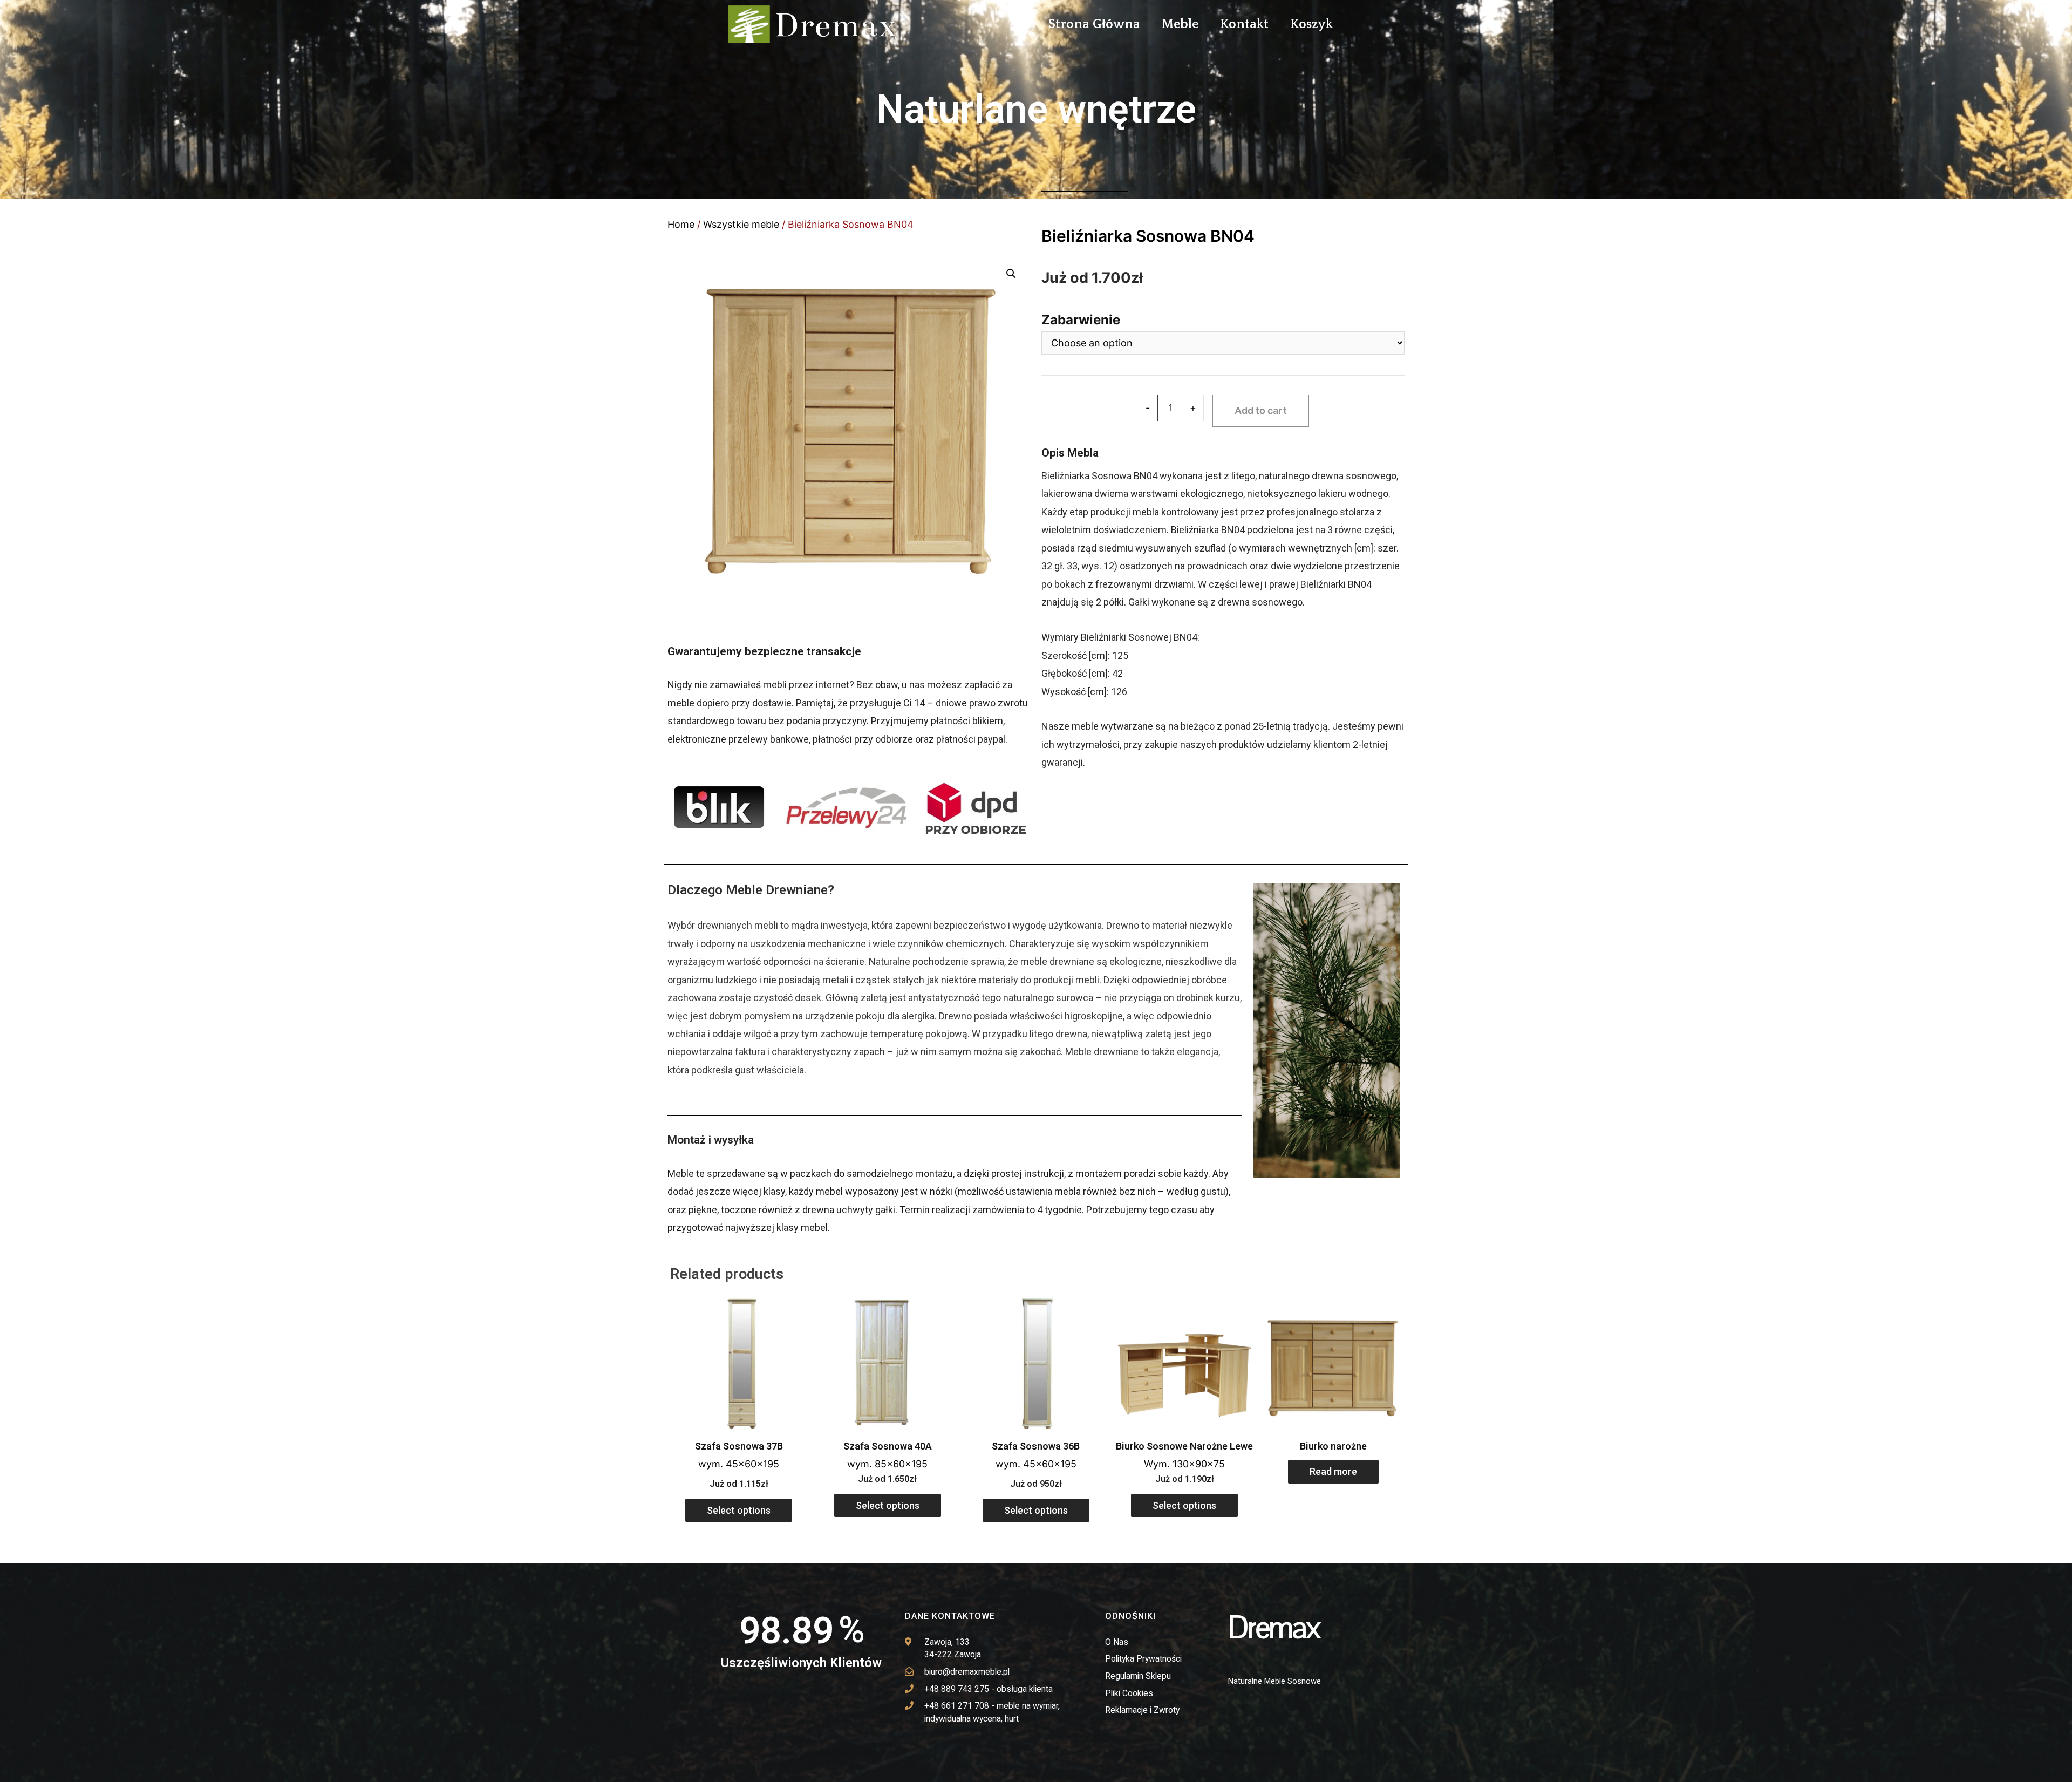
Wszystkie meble (741, 224)
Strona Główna (1094, 24)
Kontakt (1244, 24)
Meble (1180, 24)
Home (681, 224)
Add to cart (1261, 410)
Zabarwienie (1081, 320)
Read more (1333, 1471)
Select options (739, 1510)
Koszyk (1311, 24)
